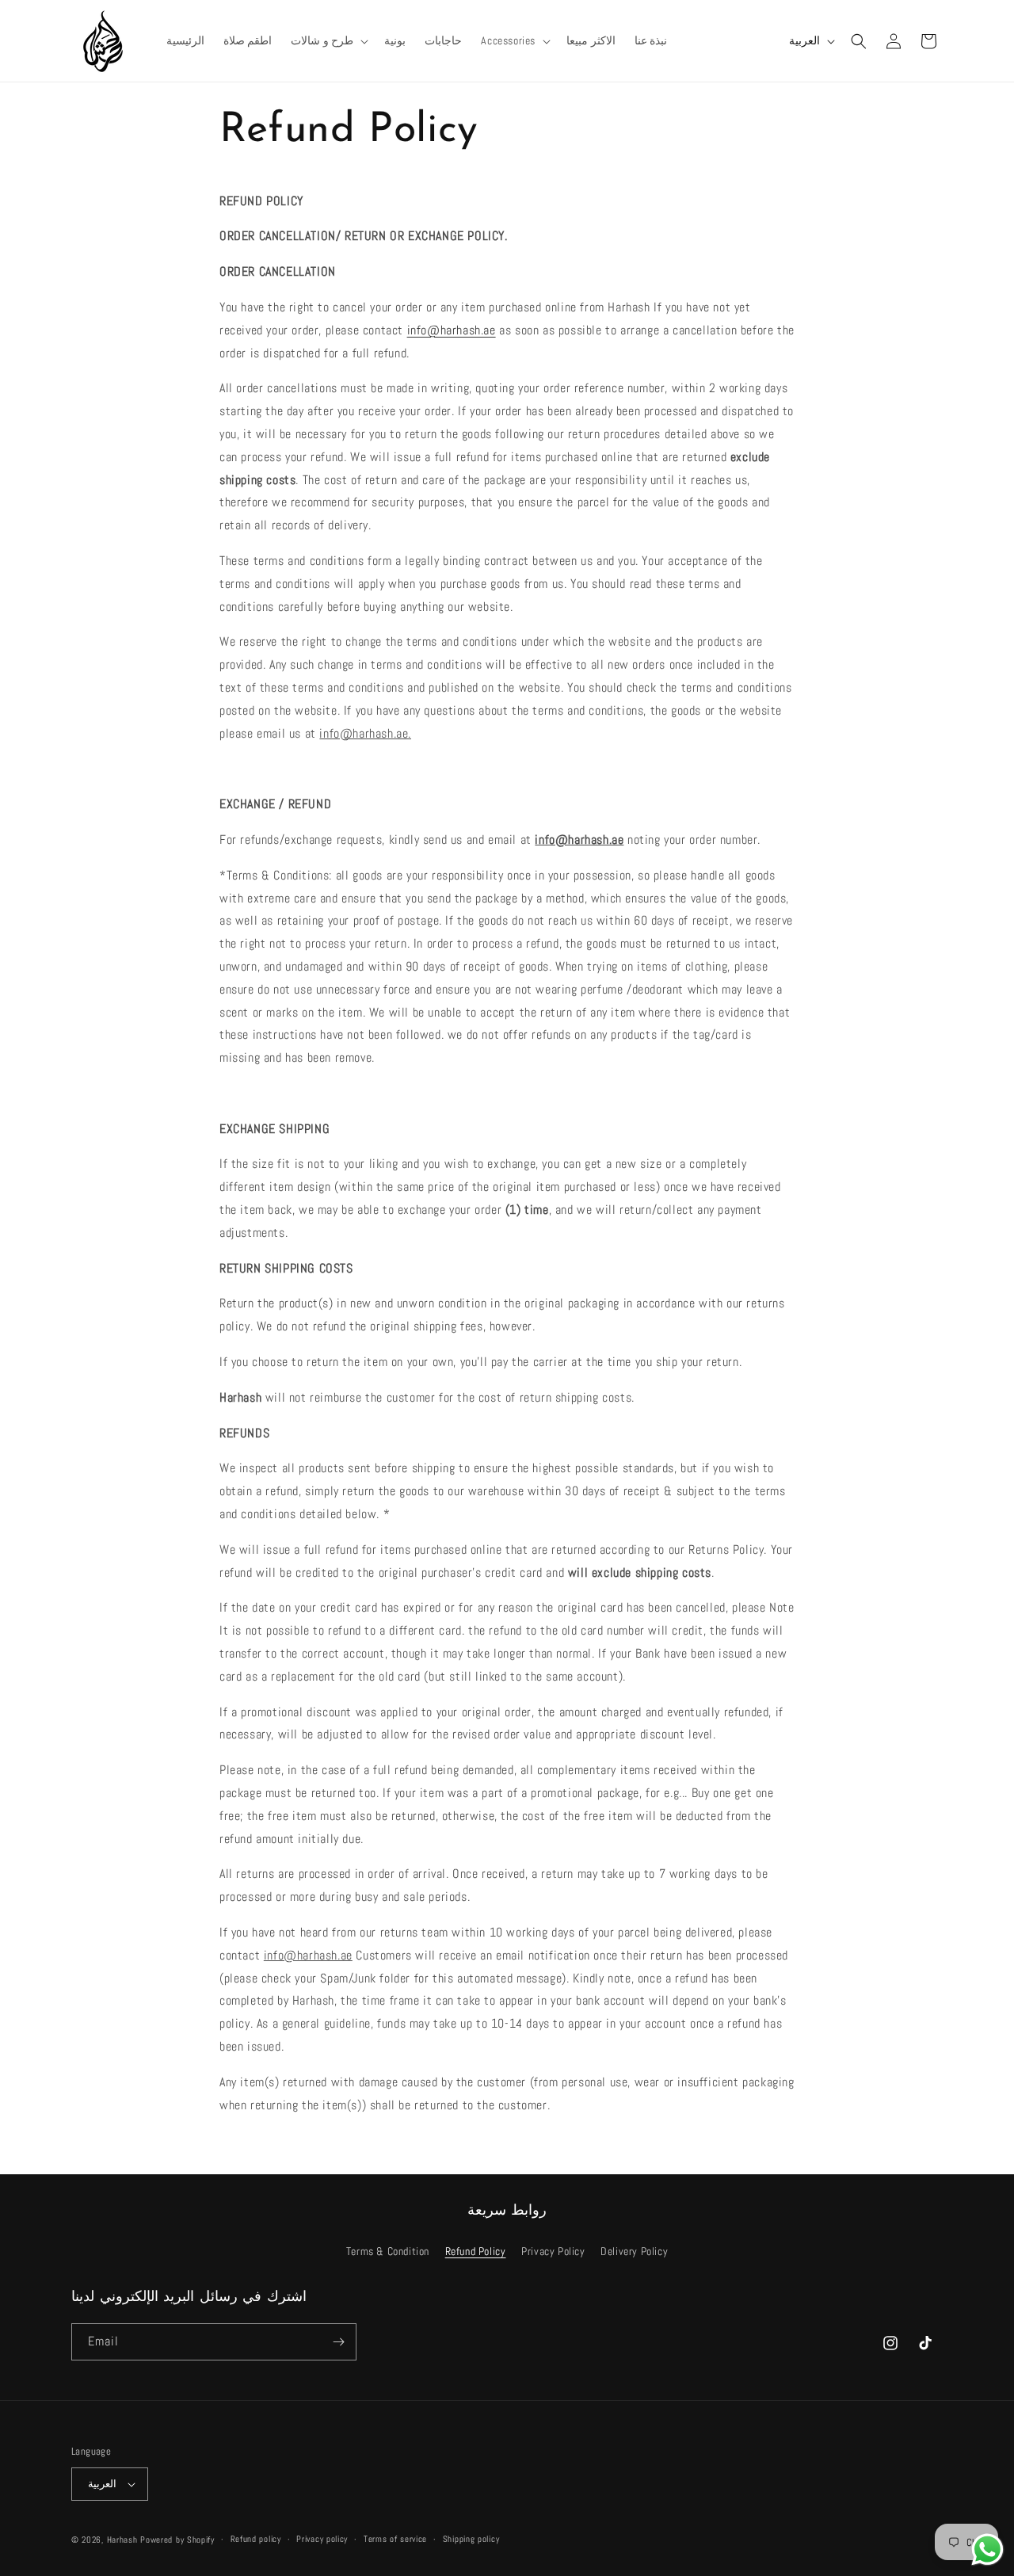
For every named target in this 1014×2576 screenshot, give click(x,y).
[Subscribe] (338, 2342)
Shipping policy (471, 2539)
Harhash (122, 2540)
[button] (328, 40)
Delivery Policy (634, 2251)
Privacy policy (322, 2539)
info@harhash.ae (452, 330)
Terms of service (395, 2539)
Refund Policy (476, 2251)
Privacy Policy (553, 2251)
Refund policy (256, 2539)
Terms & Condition (388, 2251)
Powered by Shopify (177, 2540)
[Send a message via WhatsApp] (987, 2549)
